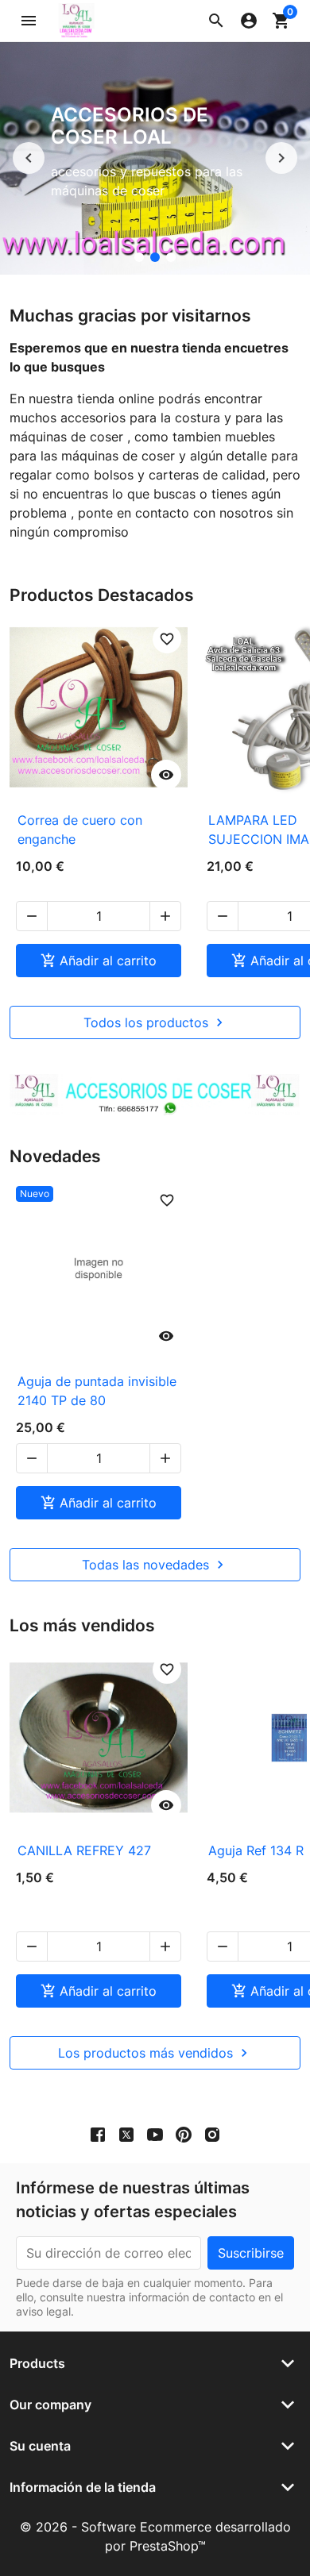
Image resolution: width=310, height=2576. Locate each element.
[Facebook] (98, 2134)
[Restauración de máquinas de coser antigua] (139, 257)
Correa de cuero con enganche (80, 830)
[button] (216, 21)
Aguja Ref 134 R (256, 1850)
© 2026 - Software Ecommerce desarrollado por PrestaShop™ (155, 2536)
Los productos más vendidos (155, 2053)
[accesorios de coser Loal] (155, 257)
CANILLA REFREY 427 (84, 1850)
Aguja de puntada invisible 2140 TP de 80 (97, 1391)
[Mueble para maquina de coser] (171, 257)
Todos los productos (155, 1022)
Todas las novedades (155, 1565)
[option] (155, 158)
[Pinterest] (184, 2134)
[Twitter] (126, 2134)
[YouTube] (155, 2134)
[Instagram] (212, 2134)
